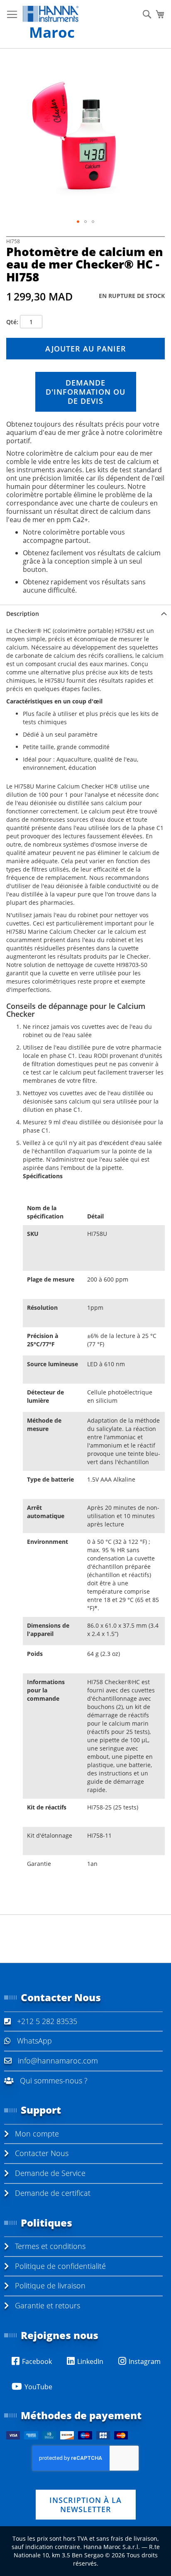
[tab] (85, 614)
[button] (78, 222)
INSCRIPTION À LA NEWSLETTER (85, 2505)
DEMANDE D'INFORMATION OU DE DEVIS (85, 392)
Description (23, 614)
